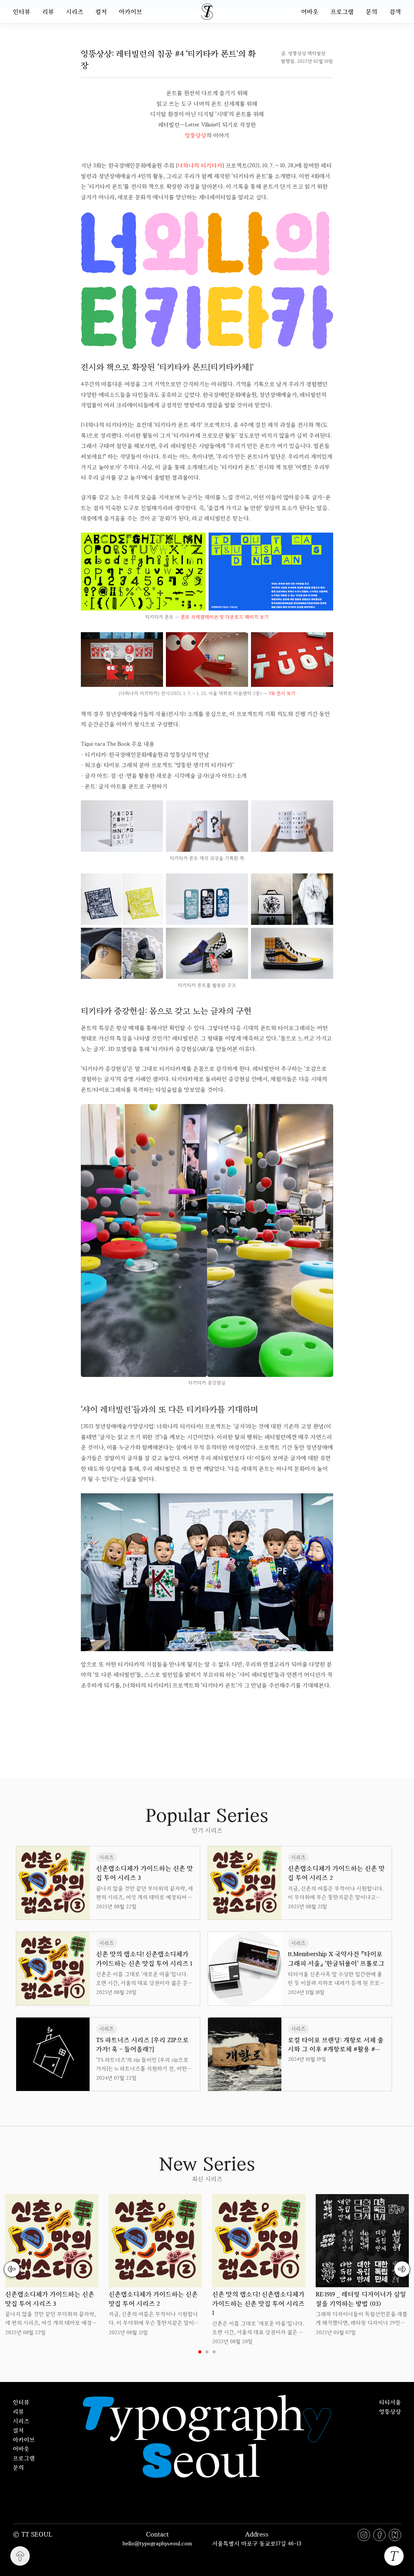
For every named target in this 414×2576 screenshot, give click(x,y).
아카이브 (131, 12)
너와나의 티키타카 (200, 165)
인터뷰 (22, 12)
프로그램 (342, 11)
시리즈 (75, 12)
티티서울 (390, 2402)
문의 (372, 11)
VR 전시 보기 (282, 693)
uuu (229, 1715)
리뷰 (48, 12)
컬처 (101, 12)
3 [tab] (214, 2352)
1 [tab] (200, 2352)
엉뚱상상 (196, 135)
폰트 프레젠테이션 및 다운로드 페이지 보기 (225, 617)
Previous (12, 2269)
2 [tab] (207, 2352)
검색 (395, 11)
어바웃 (310, 11)
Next (402, 2269)
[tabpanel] (52, 2265)
